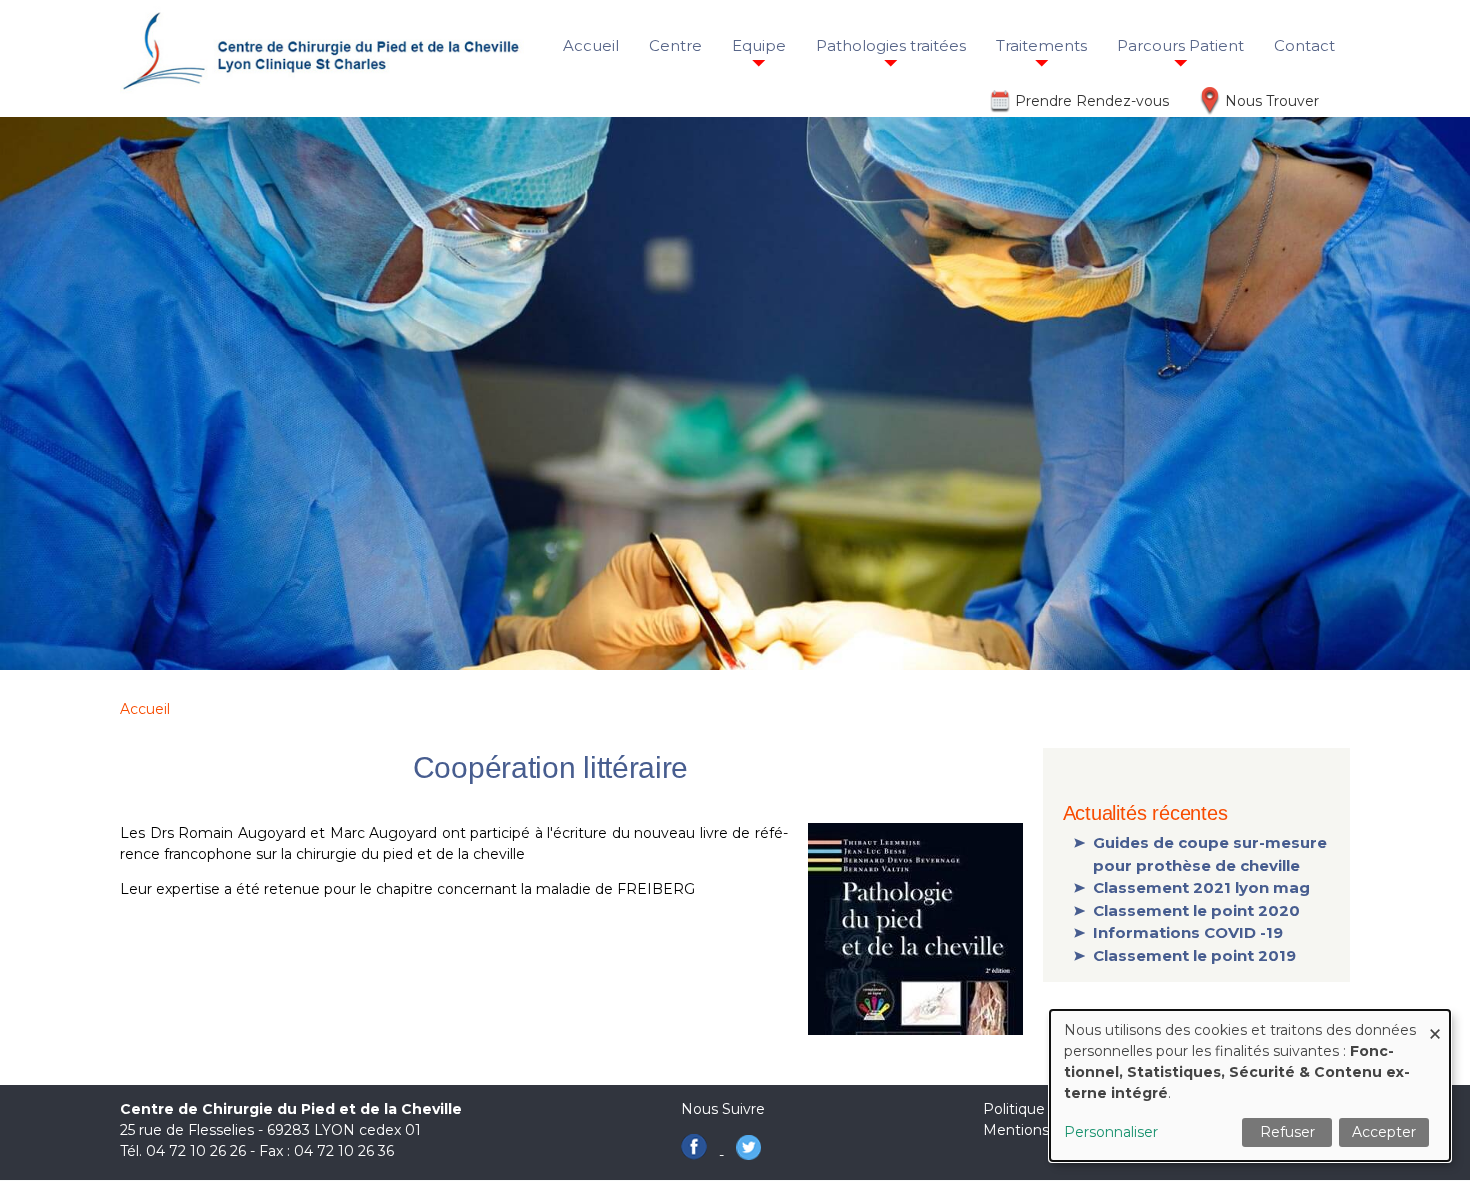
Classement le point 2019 (1194, 955)
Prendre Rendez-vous (1092, 101)
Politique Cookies (1043, 1109)
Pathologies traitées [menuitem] (891, 45)
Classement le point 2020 (1196, 910)
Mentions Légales (1045, 1130)
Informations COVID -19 (1188, 932)
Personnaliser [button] (1111, 1132)
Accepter (1384, 1132)
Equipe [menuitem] (759, 45)
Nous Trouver (1272, 101)
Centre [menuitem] (675, 45)
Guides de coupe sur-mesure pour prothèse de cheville (1210, 854)
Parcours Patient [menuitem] (1180, 45)
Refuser (1287, 1132)
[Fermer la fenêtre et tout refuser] (1435, 1022)
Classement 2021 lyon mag (1201, 887)
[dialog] (1250, 1085)
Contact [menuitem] (1304, 45)
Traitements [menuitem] (1041, 45)
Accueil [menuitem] (591, 45)
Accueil (145, 709)
